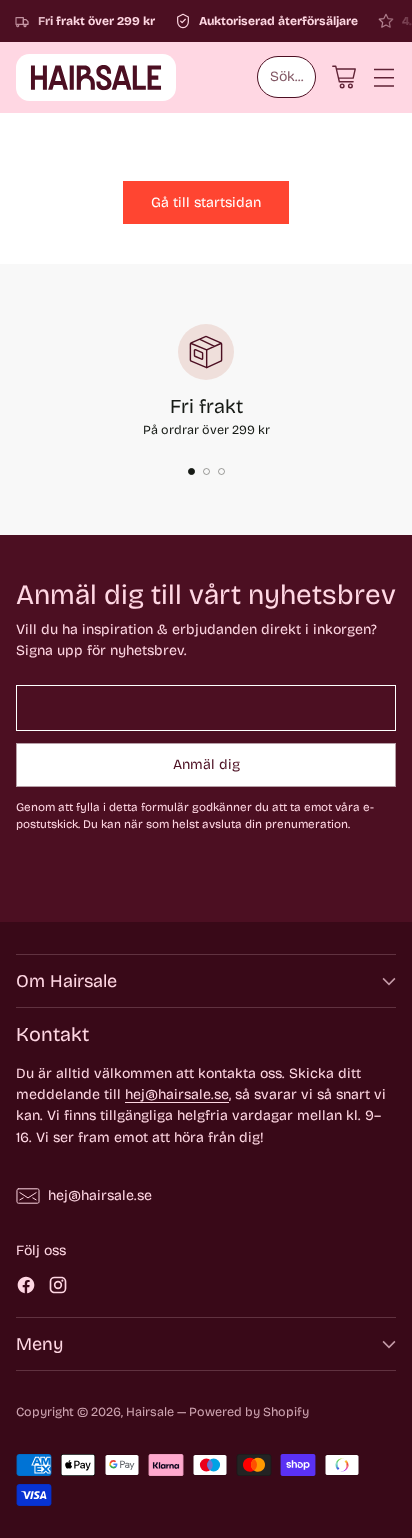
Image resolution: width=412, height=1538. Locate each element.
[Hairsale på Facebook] (26, 1288)
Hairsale (150, 1411)
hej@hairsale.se (177, 1094)
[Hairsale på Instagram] (58, 1288)
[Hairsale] (96, 77)
